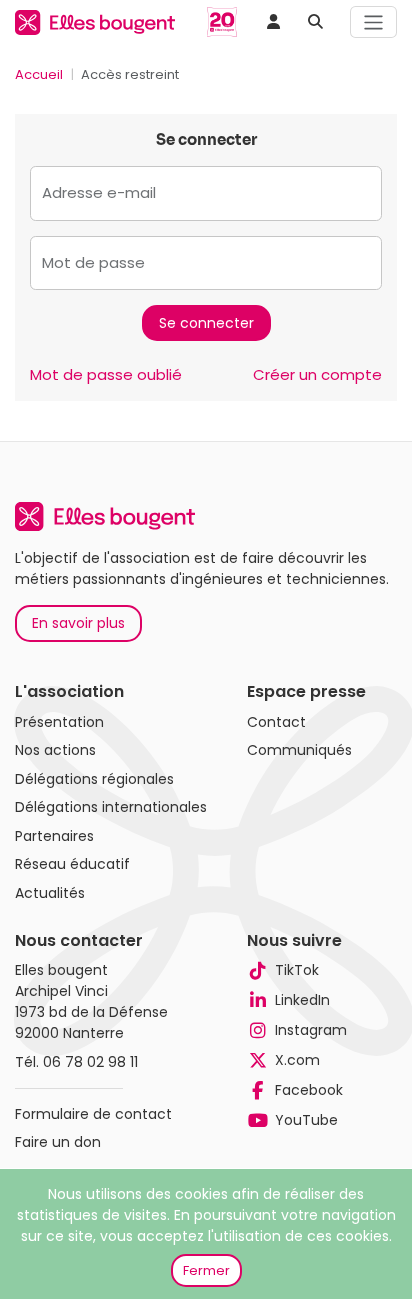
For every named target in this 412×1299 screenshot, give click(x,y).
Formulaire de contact (93, 1114)
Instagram (311, 1030)
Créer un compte (317, 374)
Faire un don (58, 1142)
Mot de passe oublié (106, 374)
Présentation (59, 722)
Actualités (50, 893)
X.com (297, 1060)
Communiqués (299, 750)
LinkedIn (302, 1000)
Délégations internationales (111, 807)
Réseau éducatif (72, 864)
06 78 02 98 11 (90, 1062)
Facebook (309, 1090)
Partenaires (54, 836)
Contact (276, 722)
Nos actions (55, 750)
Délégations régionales (94, 779)
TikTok (297, 970)
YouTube (306, 1120)
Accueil (39, 74)
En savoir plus (78, 623)
